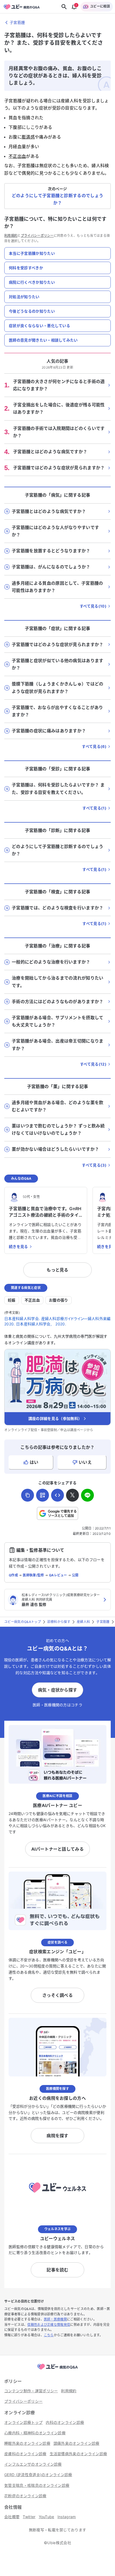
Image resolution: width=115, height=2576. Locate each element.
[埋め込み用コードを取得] (57, 1495)
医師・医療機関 (55, 2319)
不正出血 (17, 156)
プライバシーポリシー (37, 236)
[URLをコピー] (28, 1495)
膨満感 (28, 137)
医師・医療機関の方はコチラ (57, 1705)
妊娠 (12, 1300)
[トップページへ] (57, 2370)
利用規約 (11, 236)
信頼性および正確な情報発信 (49, 2325)
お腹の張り (59, 1300)
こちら (49, 2335)
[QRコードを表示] (43, 1495)
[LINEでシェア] (87, 1495)
